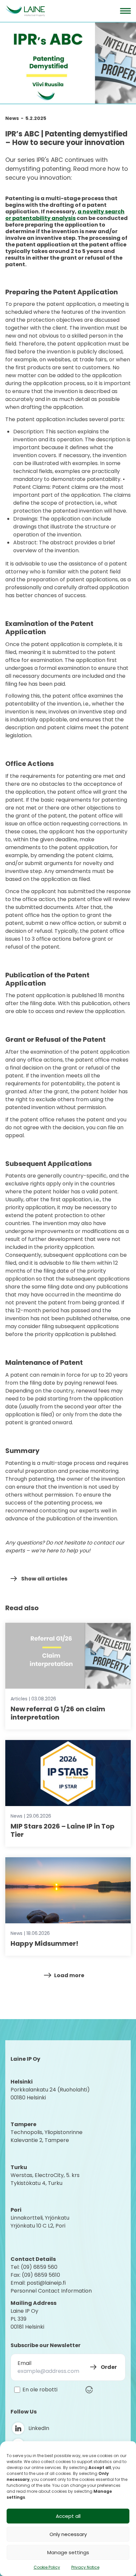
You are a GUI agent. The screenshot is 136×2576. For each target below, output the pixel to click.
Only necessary (68, 2534)
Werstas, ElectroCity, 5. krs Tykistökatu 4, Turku (46, 2179)
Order (109, 2367)
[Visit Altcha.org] (89, 2390)
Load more (69, 1975)
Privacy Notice (85, 2567)
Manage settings (68, 2552)
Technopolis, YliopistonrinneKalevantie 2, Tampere (47, 2136)
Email (24, 2363)
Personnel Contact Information (51, 2291)
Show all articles (44, 1579)
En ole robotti (40, 2390)
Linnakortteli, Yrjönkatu (40, 2218)
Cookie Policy (47, 2567)
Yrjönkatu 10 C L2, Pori (38, 2226)
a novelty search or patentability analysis (65, 215)
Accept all (68, 2516)
